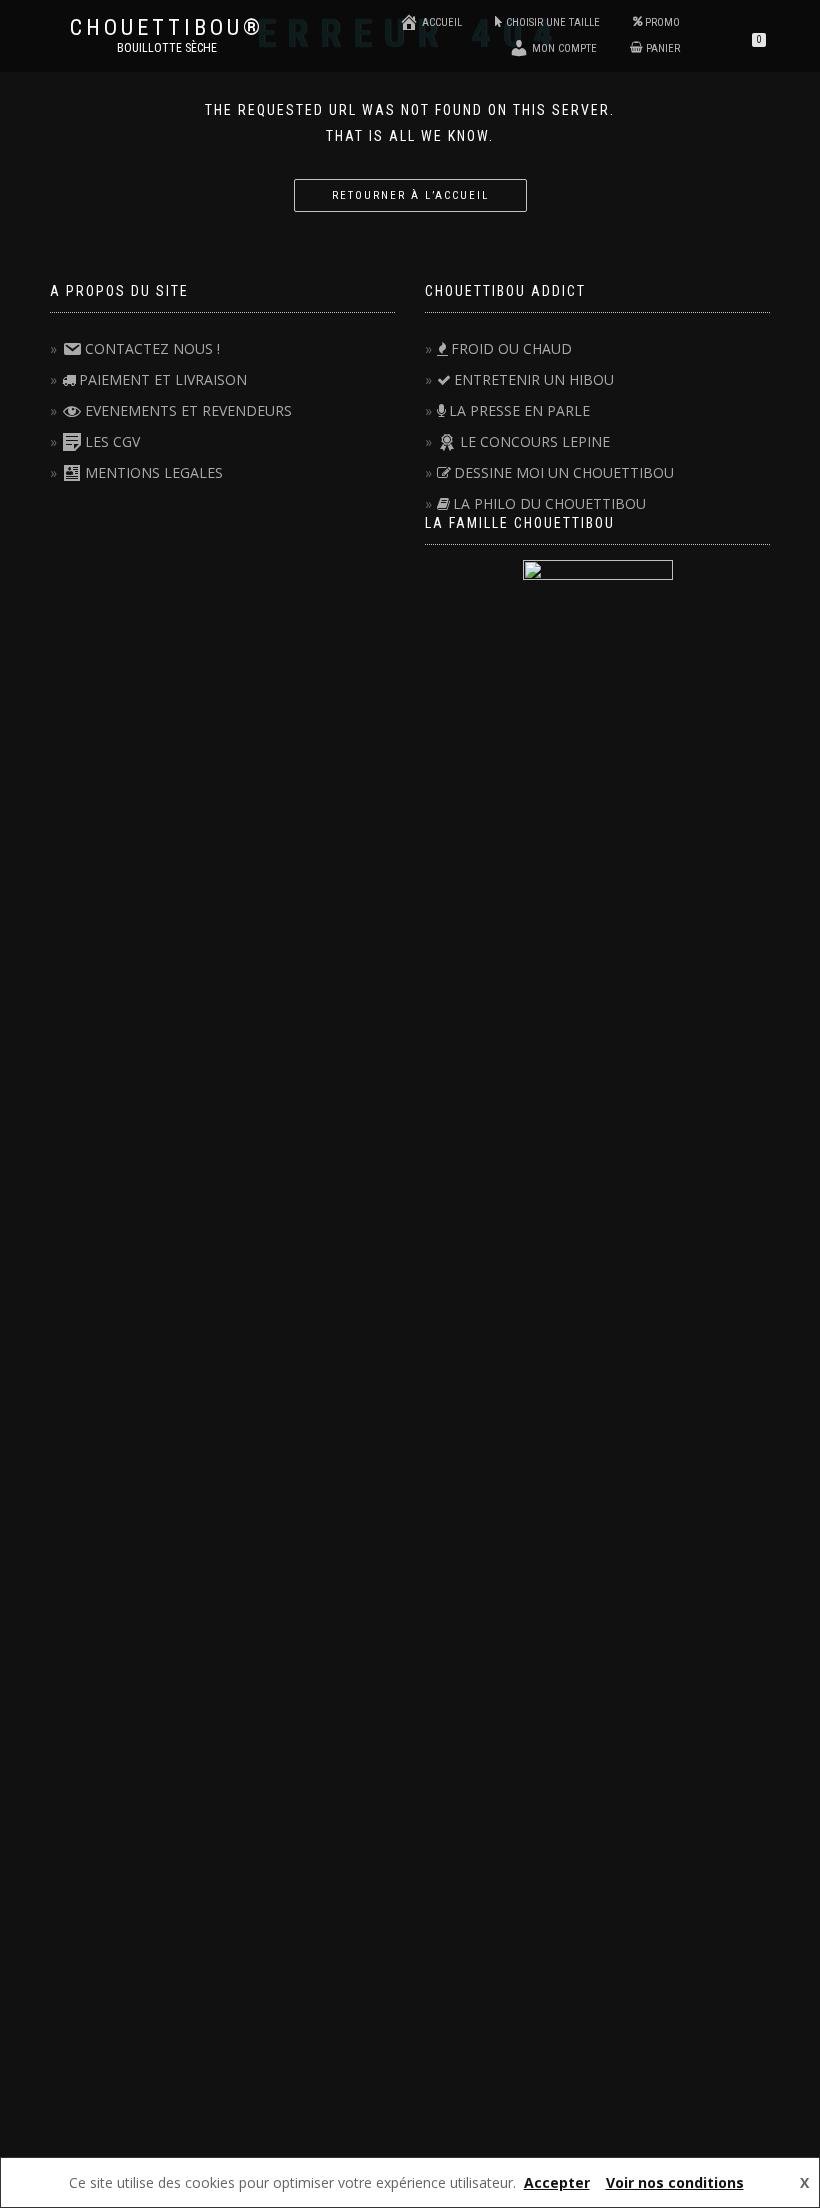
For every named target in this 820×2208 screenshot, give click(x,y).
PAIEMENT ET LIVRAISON (163, 379)
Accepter (557, 2182)
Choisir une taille (553, 22)
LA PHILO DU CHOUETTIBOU (549, 503)
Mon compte (564, 48)
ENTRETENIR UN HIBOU (534, 379)
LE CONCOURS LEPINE (535, 441)
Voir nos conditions (675, 2182)
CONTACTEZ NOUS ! (152, 348)
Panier (663, 48)
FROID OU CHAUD (511, 348)
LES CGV (112, 441)
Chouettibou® (167, 28)
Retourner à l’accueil (410, 195)
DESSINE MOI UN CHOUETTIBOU (564, 472)
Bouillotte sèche (167, 48)
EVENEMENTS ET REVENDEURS (188, 410)
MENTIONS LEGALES (154, 472)
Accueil (442, 22)
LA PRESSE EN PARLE (519, 410)
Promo (662, 22)
